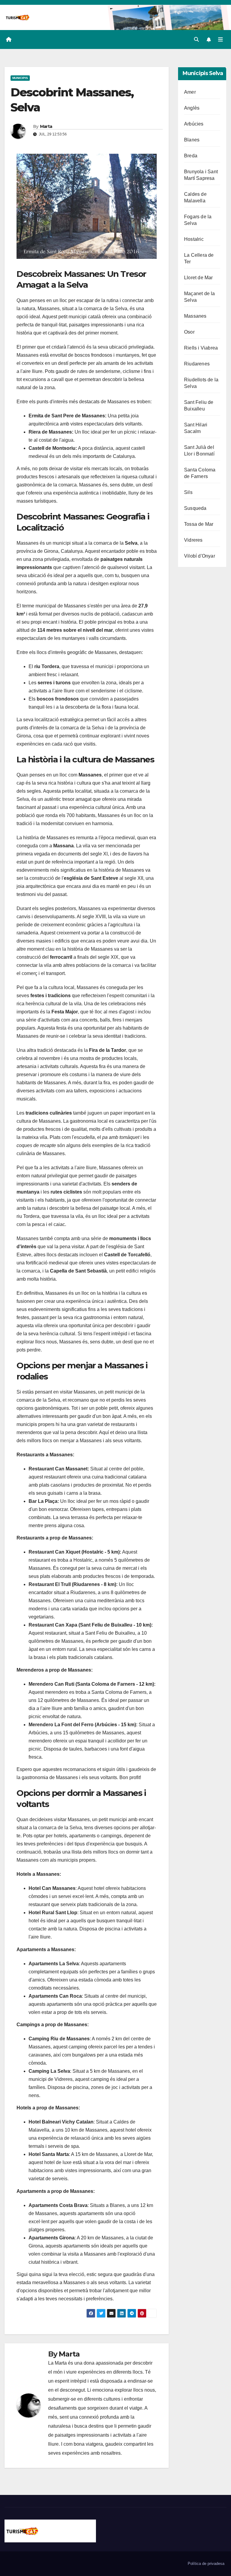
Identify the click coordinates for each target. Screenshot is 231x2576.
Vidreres (193, 540)
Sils (188, 492)
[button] (196, 39)
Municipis (20, 78)
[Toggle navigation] (220, 40)
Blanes (192, 140)
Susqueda (195, 508)
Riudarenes (197, 364)
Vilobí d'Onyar (200, 556)
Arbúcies (194, 124)
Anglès (192, 108)
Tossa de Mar (199, 524)
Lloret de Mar (199, 278)
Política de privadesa (206, 2564)
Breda (191, 156)
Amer (190, 92)
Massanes (195, 316)
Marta (46, 126)
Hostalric (194, 239)
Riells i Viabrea (201, 348)
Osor (189, 332)
